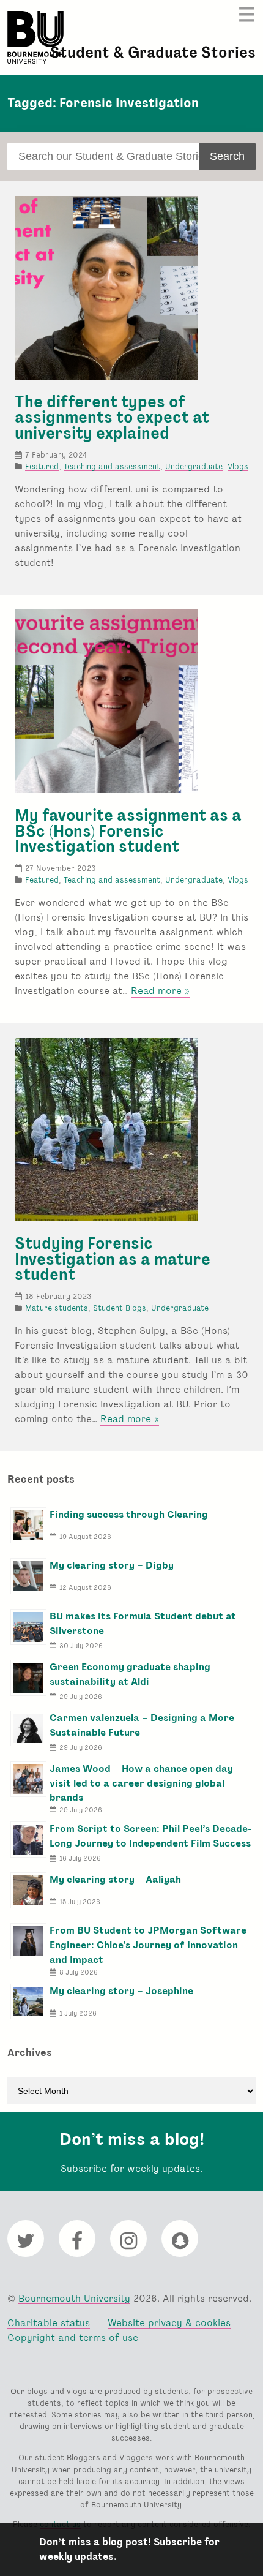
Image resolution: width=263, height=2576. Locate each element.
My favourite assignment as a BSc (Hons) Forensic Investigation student (128, 831)
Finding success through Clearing (129, 1514)
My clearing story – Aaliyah (115, 1879)
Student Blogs (120, 1308)
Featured (42, 466)
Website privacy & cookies (169, 2323)
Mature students (57, 1308)
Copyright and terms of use (73, 2337)
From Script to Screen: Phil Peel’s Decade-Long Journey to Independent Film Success (151, 1836)
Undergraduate (194, 466)
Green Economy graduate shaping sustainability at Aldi (130, 1674)
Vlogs (238, 466)
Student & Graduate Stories (153, 52)
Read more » (160, 991)
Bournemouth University (35, 37)
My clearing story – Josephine (121, 1991)
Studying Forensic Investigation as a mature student (113, 1259)
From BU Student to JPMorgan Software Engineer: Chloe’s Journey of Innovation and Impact (148, 1945)
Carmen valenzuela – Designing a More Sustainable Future (142, 1725)
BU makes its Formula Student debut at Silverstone (143, 1623)
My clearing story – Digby (112, 1565)
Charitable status (49, 2323)
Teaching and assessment (112, 466)
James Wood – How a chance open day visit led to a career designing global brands (141, 1783)
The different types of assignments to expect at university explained (112, 417)
